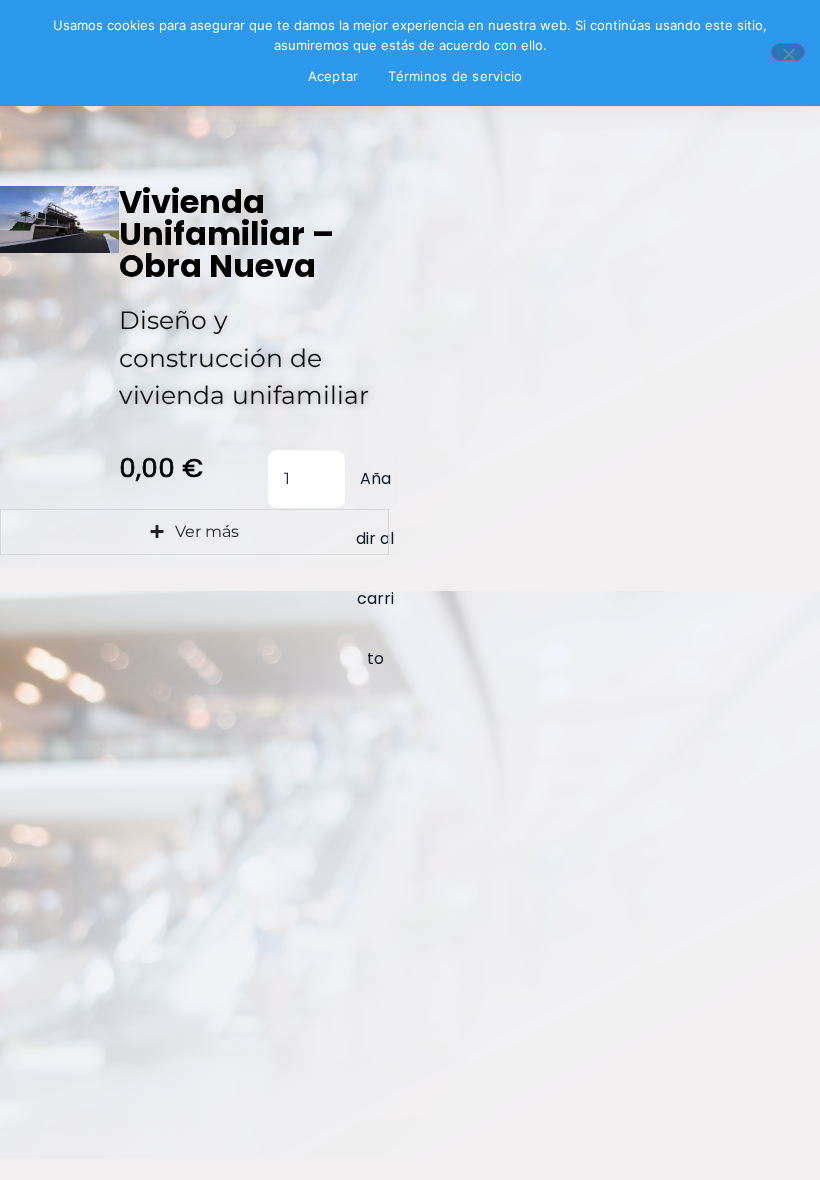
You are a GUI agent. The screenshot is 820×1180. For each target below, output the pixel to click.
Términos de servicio (455, 76)
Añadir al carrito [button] (375, 488)
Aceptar (333, 76)
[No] (788, 52)
